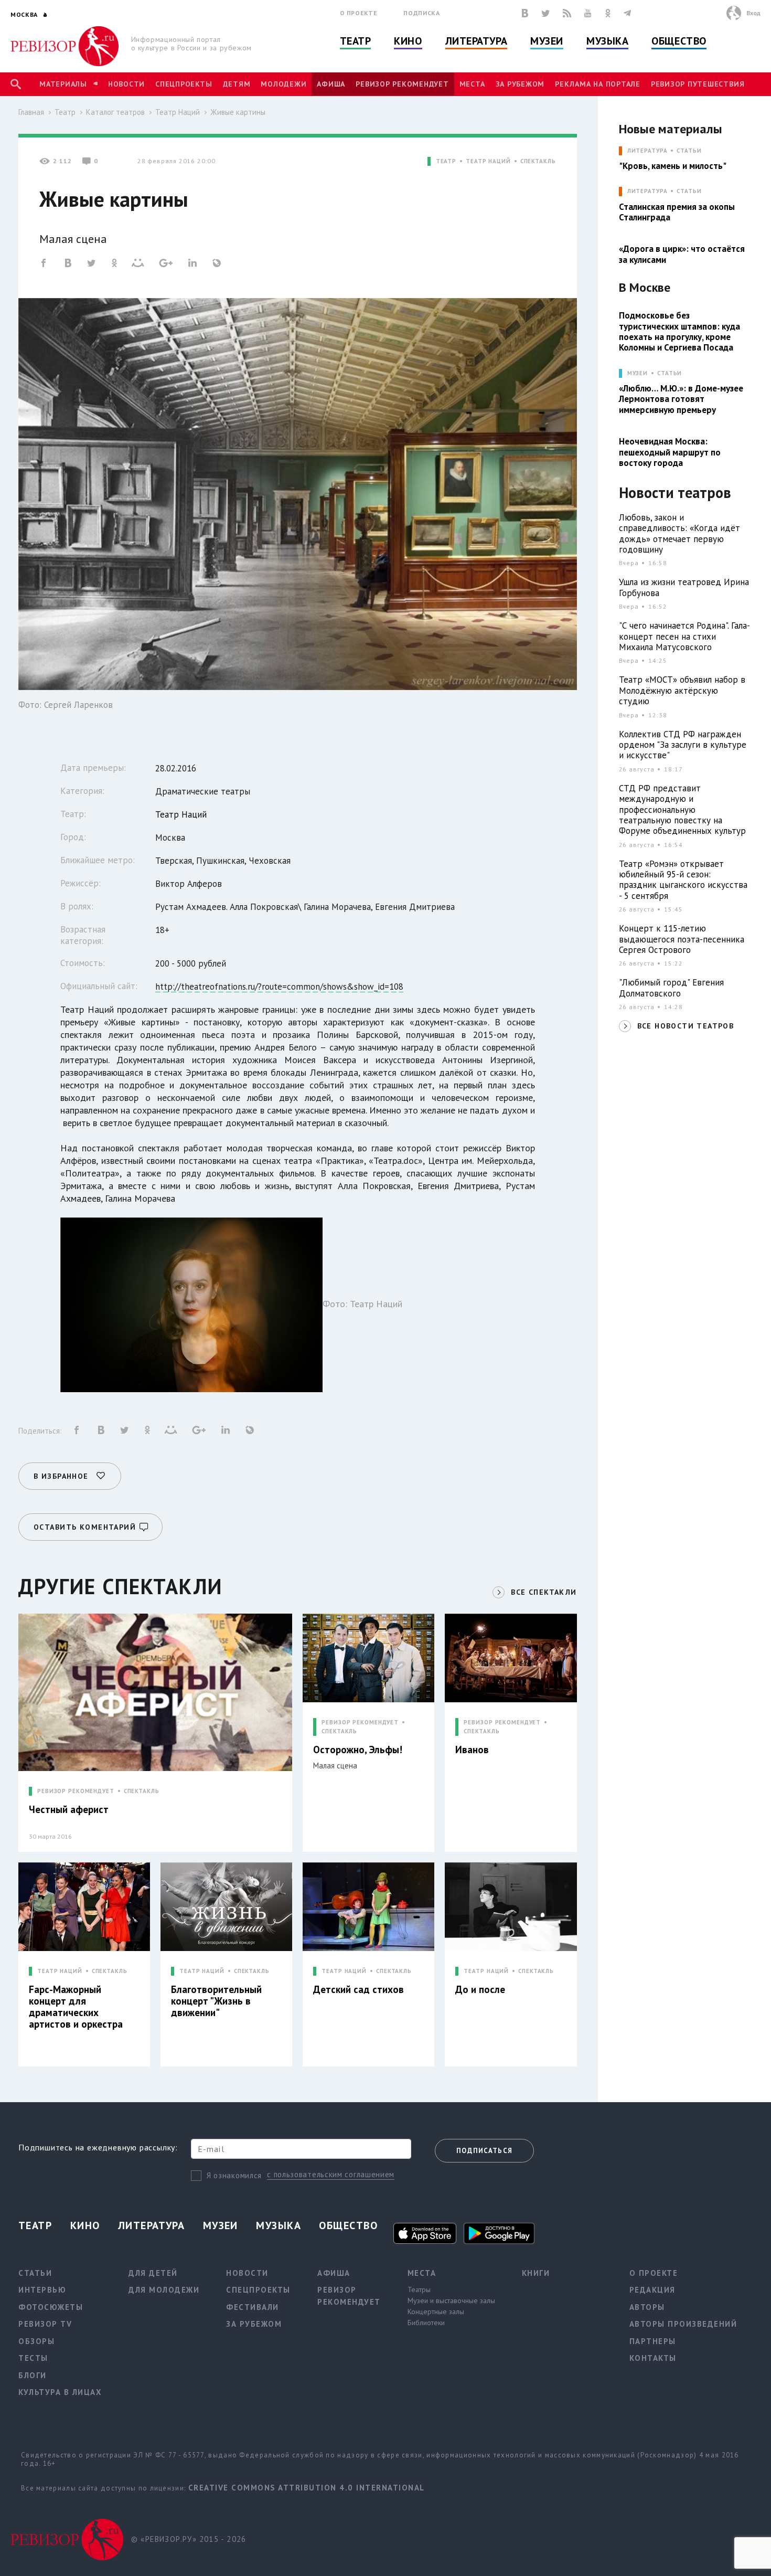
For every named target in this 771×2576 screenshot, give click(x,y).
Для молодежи (164, 2290)
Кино (408, 41)
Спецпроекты (184, 84)
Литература (476, 41)
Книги (536, 2273)
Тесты (33, 2358)
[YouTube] (588, 13)
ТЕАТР (446, 161)
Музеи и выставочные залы (451, 2301)
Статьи (689, 151)
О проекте (359, 13)
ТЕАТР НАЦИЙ (488, 161)
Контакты (653, 2358)
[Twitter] (545, 13)
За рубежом (520, 84)
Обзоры (36, 2341)
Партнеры (653, 2341)
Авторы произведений (683, 2324)
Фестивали (253, 2307)
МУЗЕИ (638, 373)
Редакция (652, 2290)
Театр (356, 41)
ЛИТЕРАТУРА (647, 151)
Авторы (647, 2307)
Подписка (421, 13)
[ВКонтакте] (525, 13)
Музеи (547, 41)
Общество (679, 41)
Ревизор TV (45, 2324)
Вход (753, 13)
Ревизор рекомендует (402, 84)
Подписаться (484, 2151)
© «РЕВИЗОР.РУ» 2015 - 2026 (189, 2539)
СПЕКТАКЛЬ (538, 161)
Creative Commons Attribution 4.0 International (307, 2488)
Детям (237, 84)
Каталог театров (115, 112)
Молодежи (283, 84)
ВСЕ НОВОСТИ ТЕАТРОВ (686, 1026)
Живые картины (238, 112)
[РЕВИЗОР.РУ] (65, 46)
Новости (126, 84)
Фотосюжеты (51, 2307)
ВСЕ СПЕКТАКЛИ (544, 1592)
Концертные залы (436, 2312)
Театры (419, 2289)
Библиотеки (426, 2323)
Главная (31, 112)
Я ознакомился (234, 2175)
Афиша (331, 84)
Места (472, 84)
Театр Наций (178, 112)
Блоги (33, 2375)
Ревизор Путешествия (698, 84)
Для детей (153, 2273)
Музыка (607, 41)
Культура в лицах (60, 2392)
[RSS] (567, 13)
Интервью (42, 2290)
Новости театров (675, 493)
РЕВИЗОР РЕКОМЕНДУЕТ (76, 1791)
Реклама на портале (598, 84)
